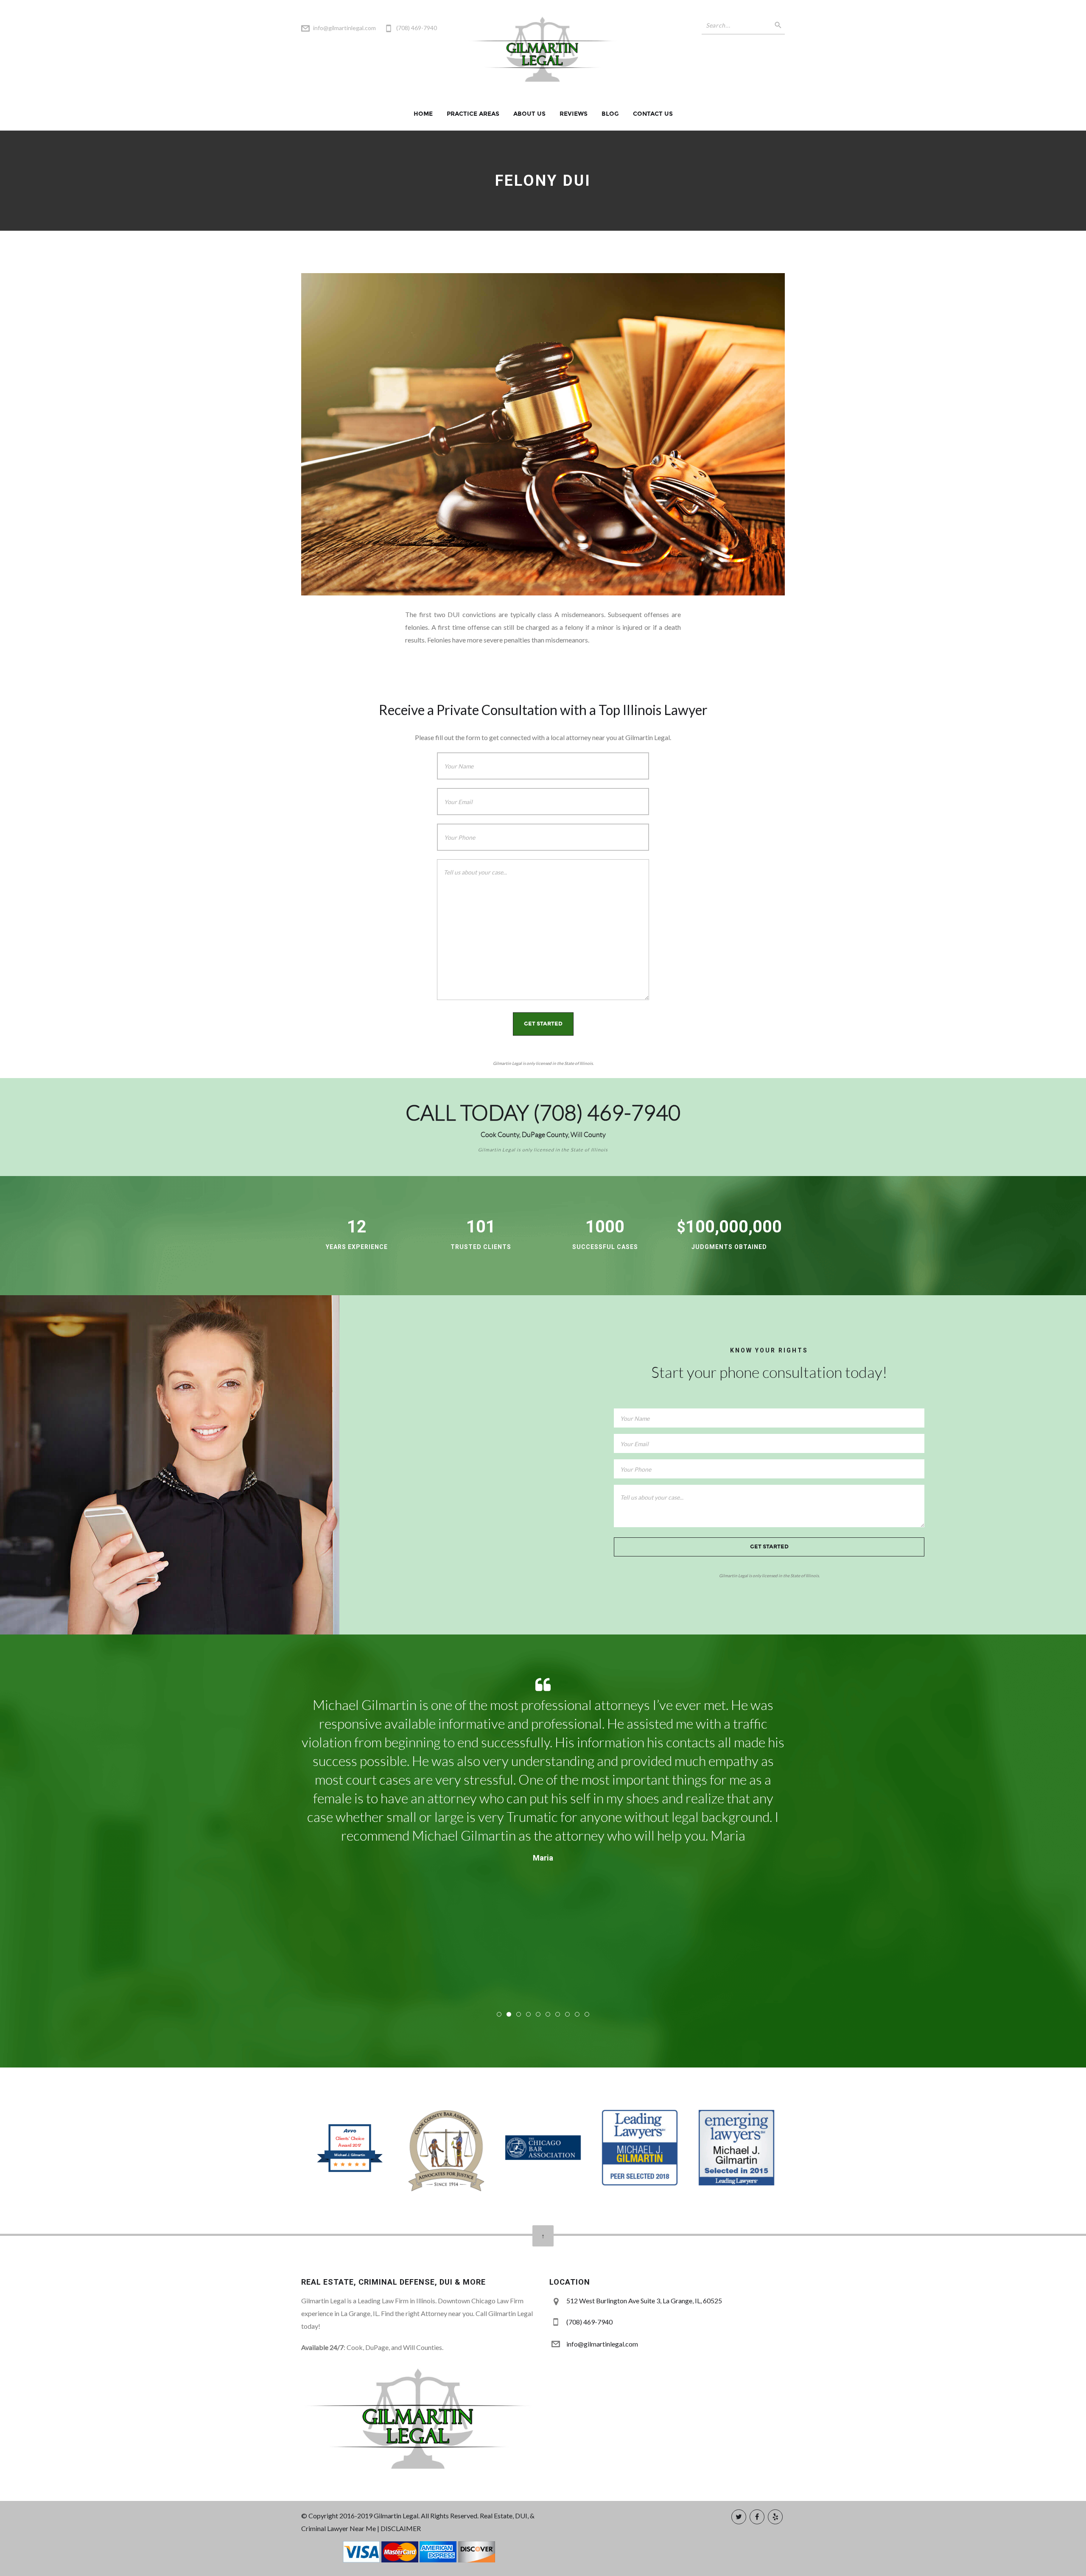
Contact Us (653, 114)
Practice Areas (473, 114)
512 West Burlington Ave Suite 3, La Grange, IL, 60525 (644, 2301)
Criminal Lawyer (325, 2528)
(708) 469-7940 (607, 1113)
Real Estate (496, 2516)
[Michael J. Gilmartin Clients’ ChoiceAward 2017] (350, 2171)
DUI (521, 2516)
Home (423, 114)
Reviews (574, 114)
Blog (610, 114)
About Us (529, 114)
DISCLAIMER (401, 2528)
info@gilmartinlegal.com (344, 28)
